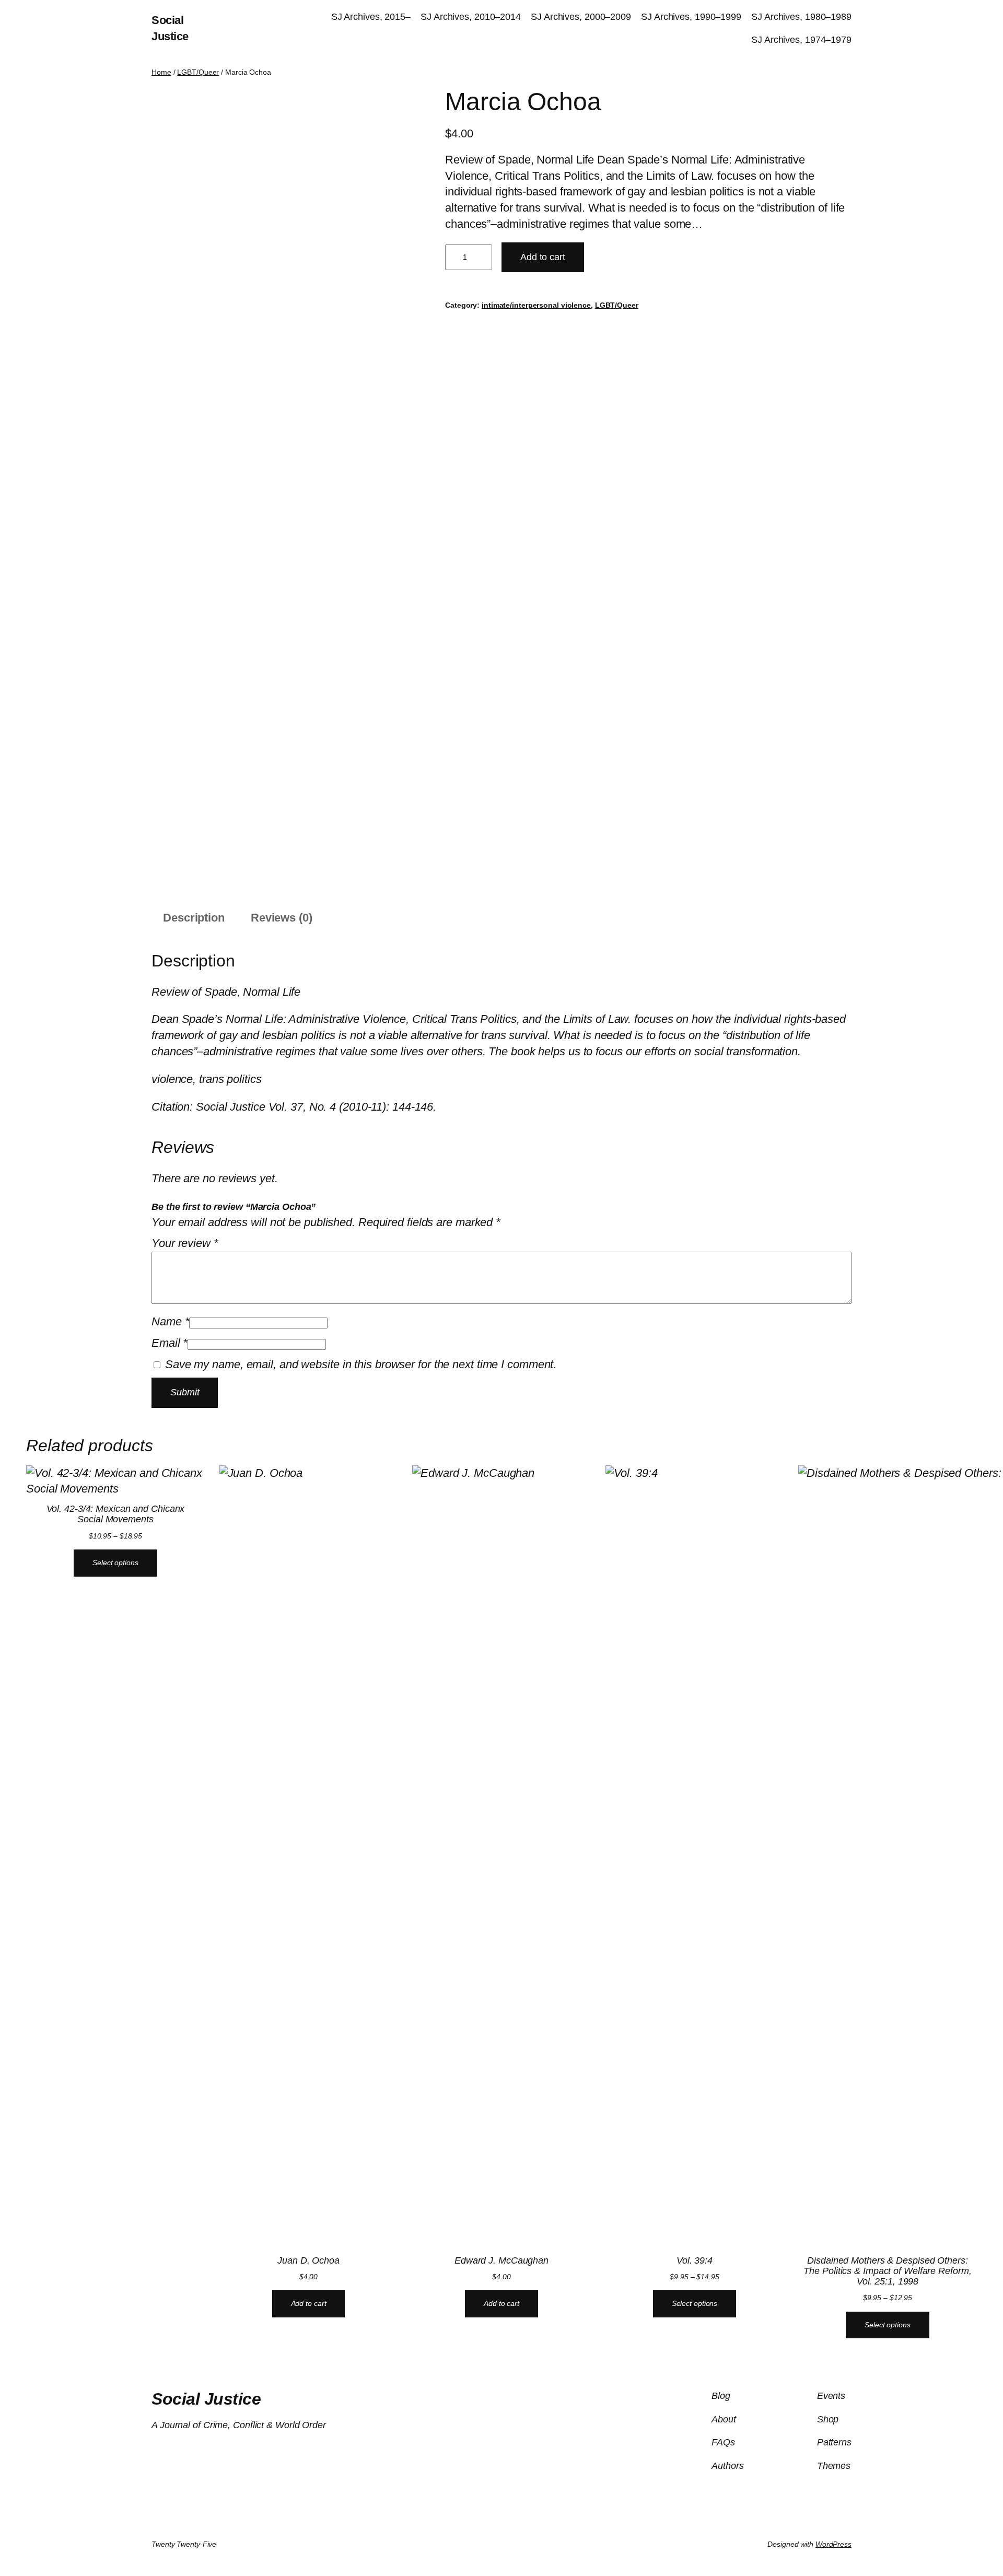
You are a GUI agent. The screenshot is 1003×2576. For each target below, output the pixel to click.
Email (170, 1343)
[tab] (194, 919)
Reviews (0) (282, 918)
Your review (185, 1243)
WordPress (833, 2544)
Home (161, 72)
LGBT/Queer (198, 72)
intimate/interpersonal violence (536, 305)
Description (194, 918)
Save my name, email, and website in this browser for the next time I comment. (361, 1364)
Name (170, 1321)
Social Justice (206, 2399)
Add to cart (543, 257)
